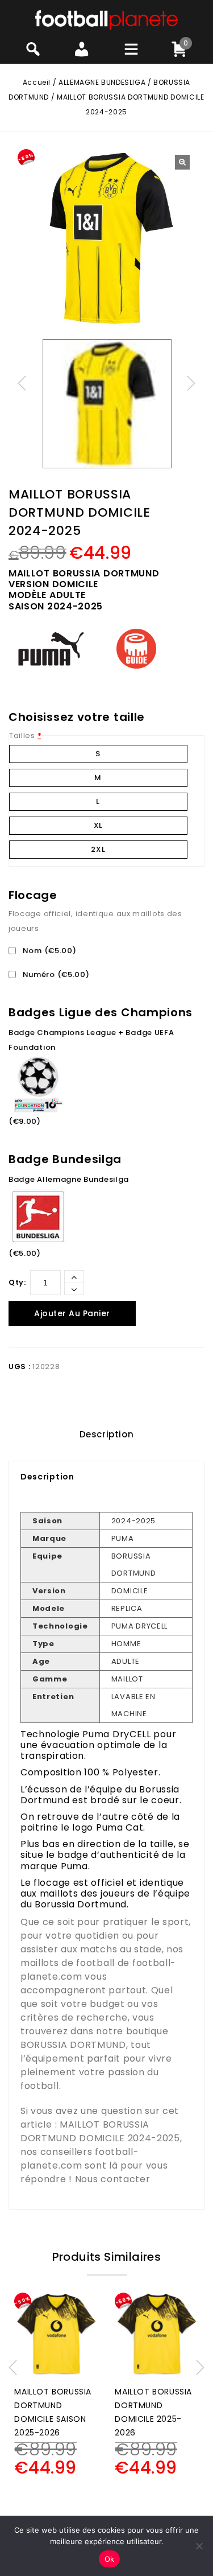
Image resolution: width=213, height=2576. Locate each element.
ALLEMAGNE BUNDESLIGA (102, 82)
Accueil (37, 82)
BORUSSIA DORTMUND (73, 2045)
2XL (98, 849)
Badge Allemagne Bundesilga (69, 1179)
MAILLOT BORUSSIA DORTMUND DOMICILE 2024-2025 (100, 2131)
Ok (110, 2559)
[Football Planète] (106, 20)
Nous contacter (113, 2179)
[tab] (106, 1435)
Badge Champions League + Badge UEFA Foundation (91, 1040)
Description (107, 1434)
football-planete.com (80, 2159)
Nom (48, 951)
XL (98, 825)
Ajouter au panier (72, 1313)
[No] (199, 2546)
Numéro (55, 974)
